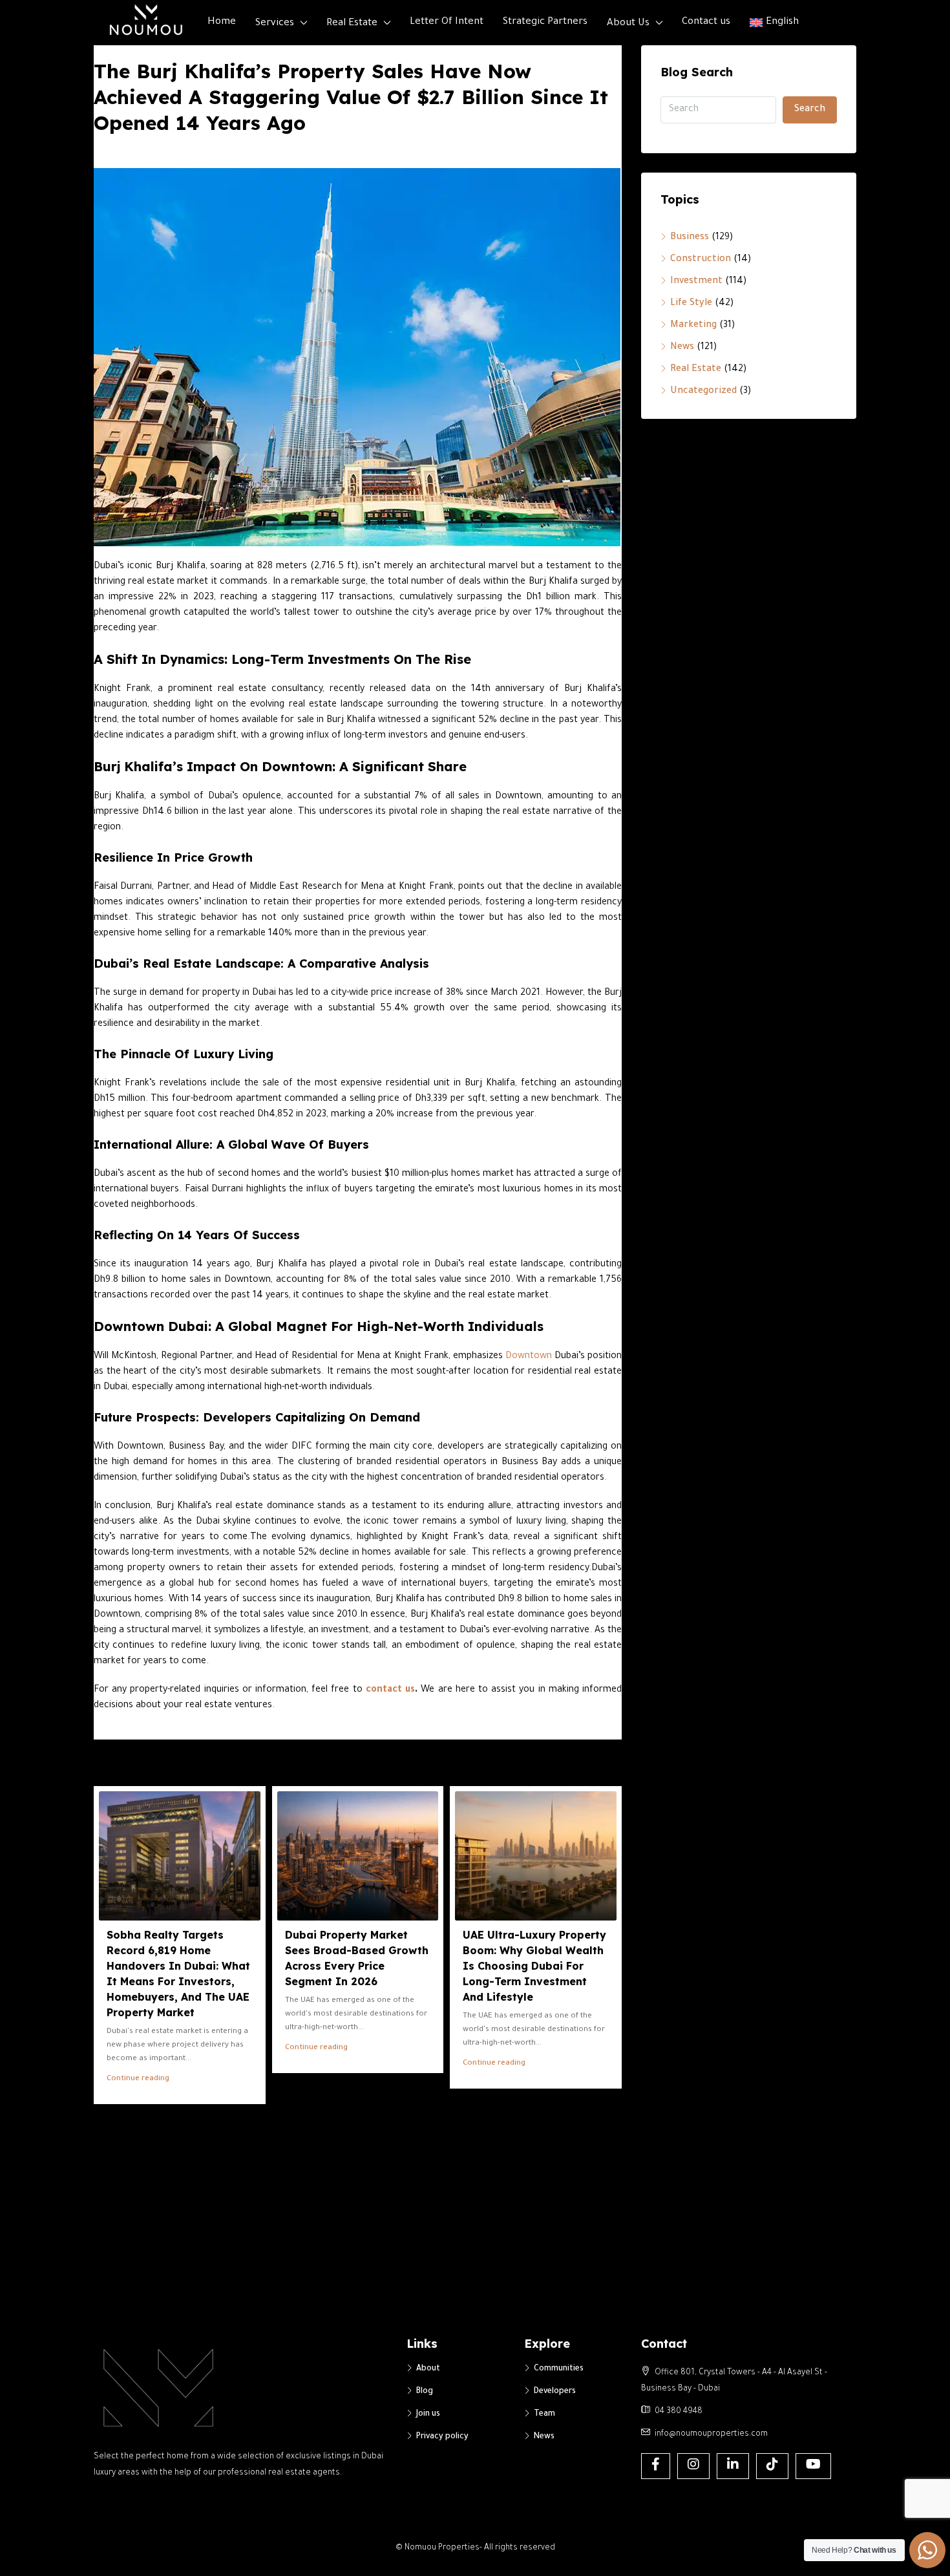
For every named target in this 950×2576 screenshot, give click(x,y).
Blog (425, 2392)
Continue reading (138, 2079)
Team (544, 2414)
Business (690, 238)
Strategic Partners (545, 22)
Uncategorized (703, 392)
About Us (628, 24)
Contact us (706, 22)
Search (810, 110)
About (428, 2369)
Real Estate (352, 24)
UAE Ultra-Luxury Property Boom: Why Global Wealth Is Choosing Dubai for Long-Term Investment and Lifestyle (534, 1966)
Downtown (529, 1357)
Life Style (691, 304)
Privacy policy (442, 2437)
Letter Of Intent (447, 22)
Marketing (693, 326)
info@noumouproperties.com (711, 2434)
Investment (696, 282)
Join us (428, 2414)
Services (275, 24)
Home (222, 22)
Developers (555, 2392)
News (682, 348)
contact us (390, 1690)
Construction (701, 260)
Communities (559, 2369)
